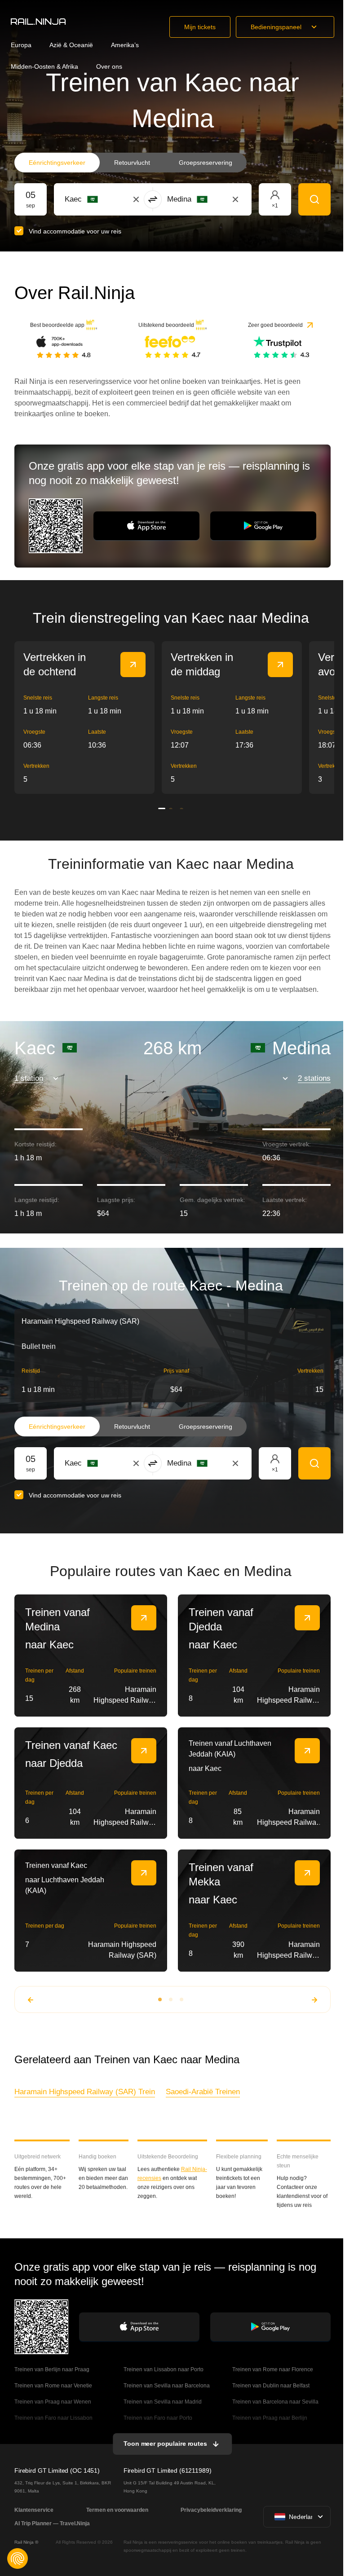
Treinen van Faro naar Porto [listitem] (158, 2418)
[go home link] (38, 22)
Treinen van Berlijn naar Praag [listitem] (52, 2369)
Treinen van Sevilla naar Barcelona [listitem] (167, 2386)
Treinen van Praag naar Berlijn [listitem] (270, 2418)
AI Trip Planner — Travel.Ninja (52, 2523)
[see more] (133, 665)
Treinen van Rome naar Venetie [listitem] (53, 2386)
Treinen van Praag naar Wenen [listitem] (53, 2402)
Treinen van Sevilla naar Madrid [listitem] (163, 2402)
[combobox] (114, 199)
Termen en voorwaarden (117, 2510)
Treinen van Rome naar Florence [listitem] (273, 2369)
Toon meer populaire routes (165, 2444)
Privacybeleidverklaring (211, 2510)
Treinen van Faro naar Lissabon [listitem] (53, 2418)
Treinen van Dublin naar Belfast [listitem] (271, 2386)
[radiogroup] (130, 163)
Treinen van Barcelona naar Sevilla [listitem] (275, 2402)
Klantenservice (34, 2510)
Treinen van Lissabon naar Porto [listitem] (164, 2369)
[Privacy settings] (18, 2558)
